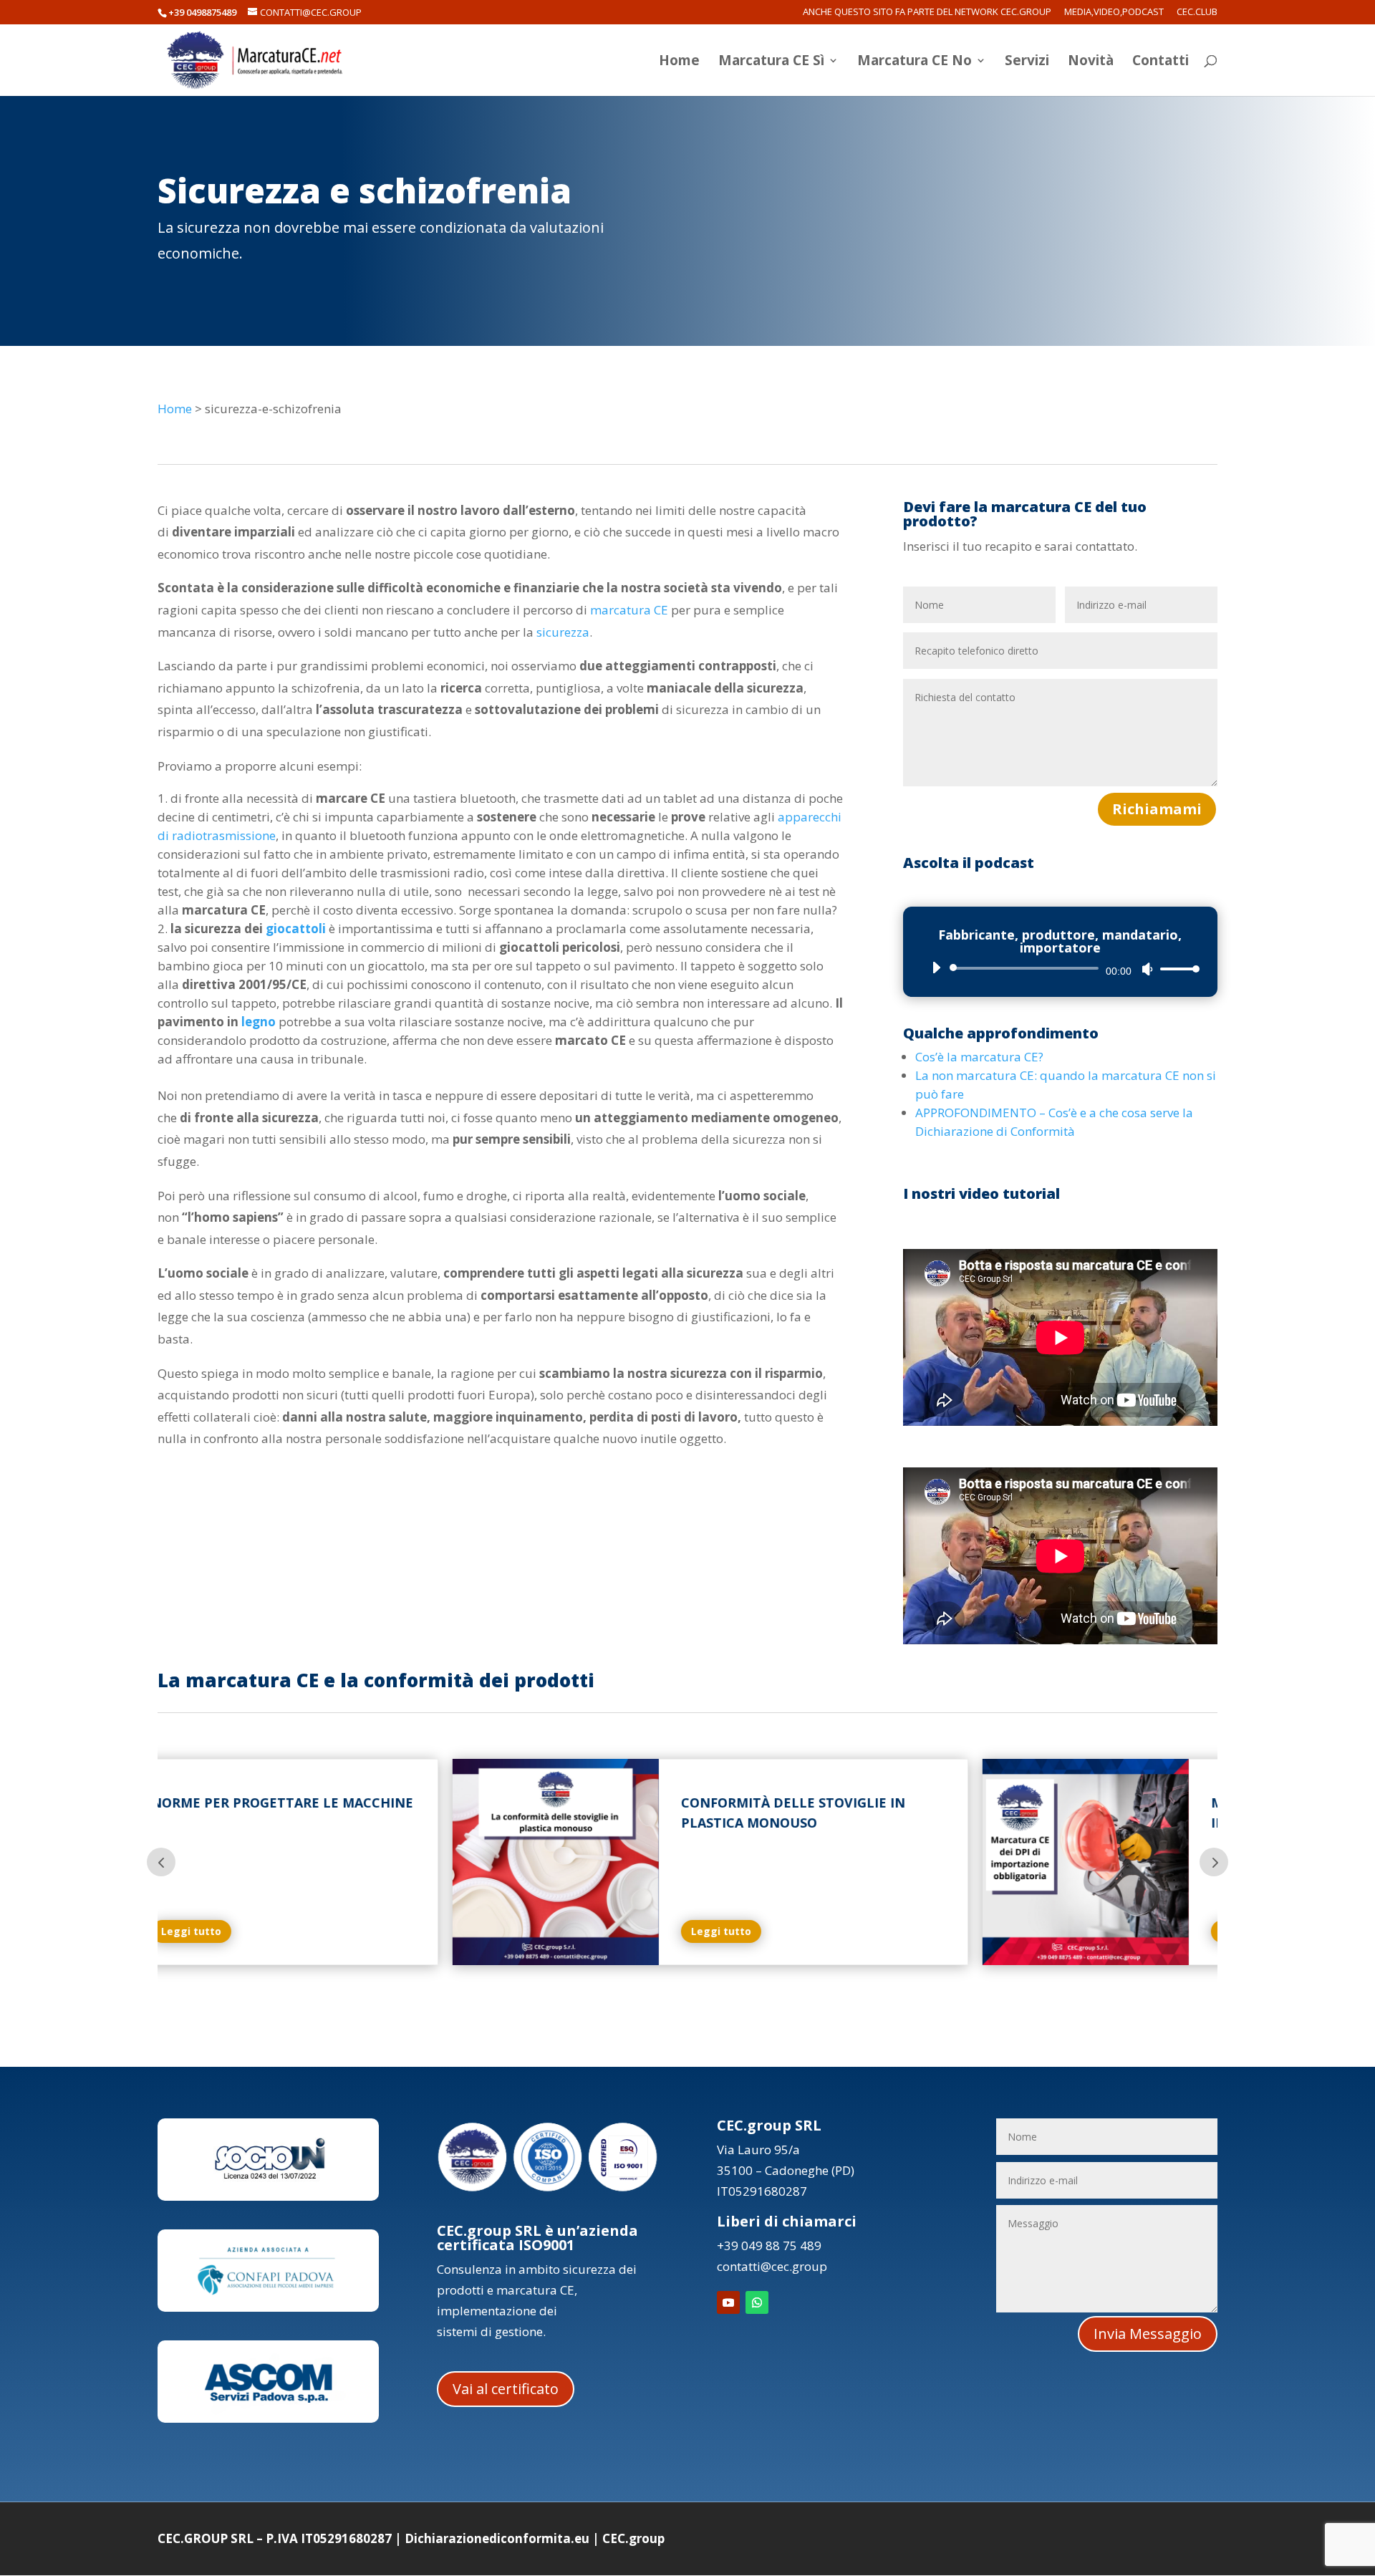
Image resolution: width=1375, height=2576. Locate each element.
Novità (1091, 62)
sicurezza (563, 632)
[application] (1060, 968)
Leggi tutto (433, 1931)
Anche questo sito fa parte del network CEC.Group (927, 13)
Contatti (1161, 62)
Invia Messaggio (1148, 2334)
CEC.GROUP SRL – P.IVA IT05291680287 (275, 2538)
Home (679, 62)
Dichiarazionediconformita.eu (497, 2538)
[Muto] (1147, 969)
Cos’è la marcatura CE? (979, 1057)
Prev (161, 1862)
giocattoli (296, 928)
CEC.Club (1197, 13)
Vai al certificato (506, 2389)
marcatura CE (629, 610)
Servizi (1027, 62)
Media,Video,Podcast (1114, 13)
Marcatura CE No (915, 62)
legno (259, 1022)
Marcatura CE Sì (771, 62)
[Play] (936, 968)
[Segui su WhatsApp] (757, 2302)
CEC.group (633, 2538)
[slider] (1176, 969)
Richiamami (1157, 809)
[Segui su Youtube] (728, 2302)
